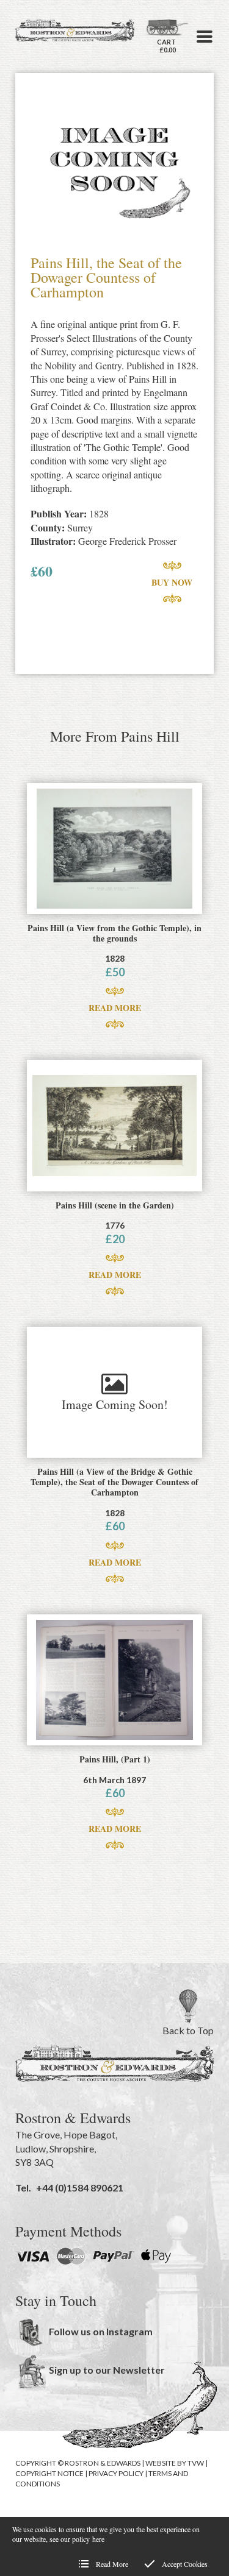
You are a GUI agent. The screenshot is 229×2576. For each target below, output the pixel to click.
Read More (115, 1008)
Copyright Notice (49, 2473)
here (98, 2539)
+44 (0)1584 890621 (80, 2187)
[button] (205, 37)
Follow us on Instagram (101, 2331)
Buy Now (172, 582)
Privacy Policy (116, 2473)
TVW (196, 2463)
